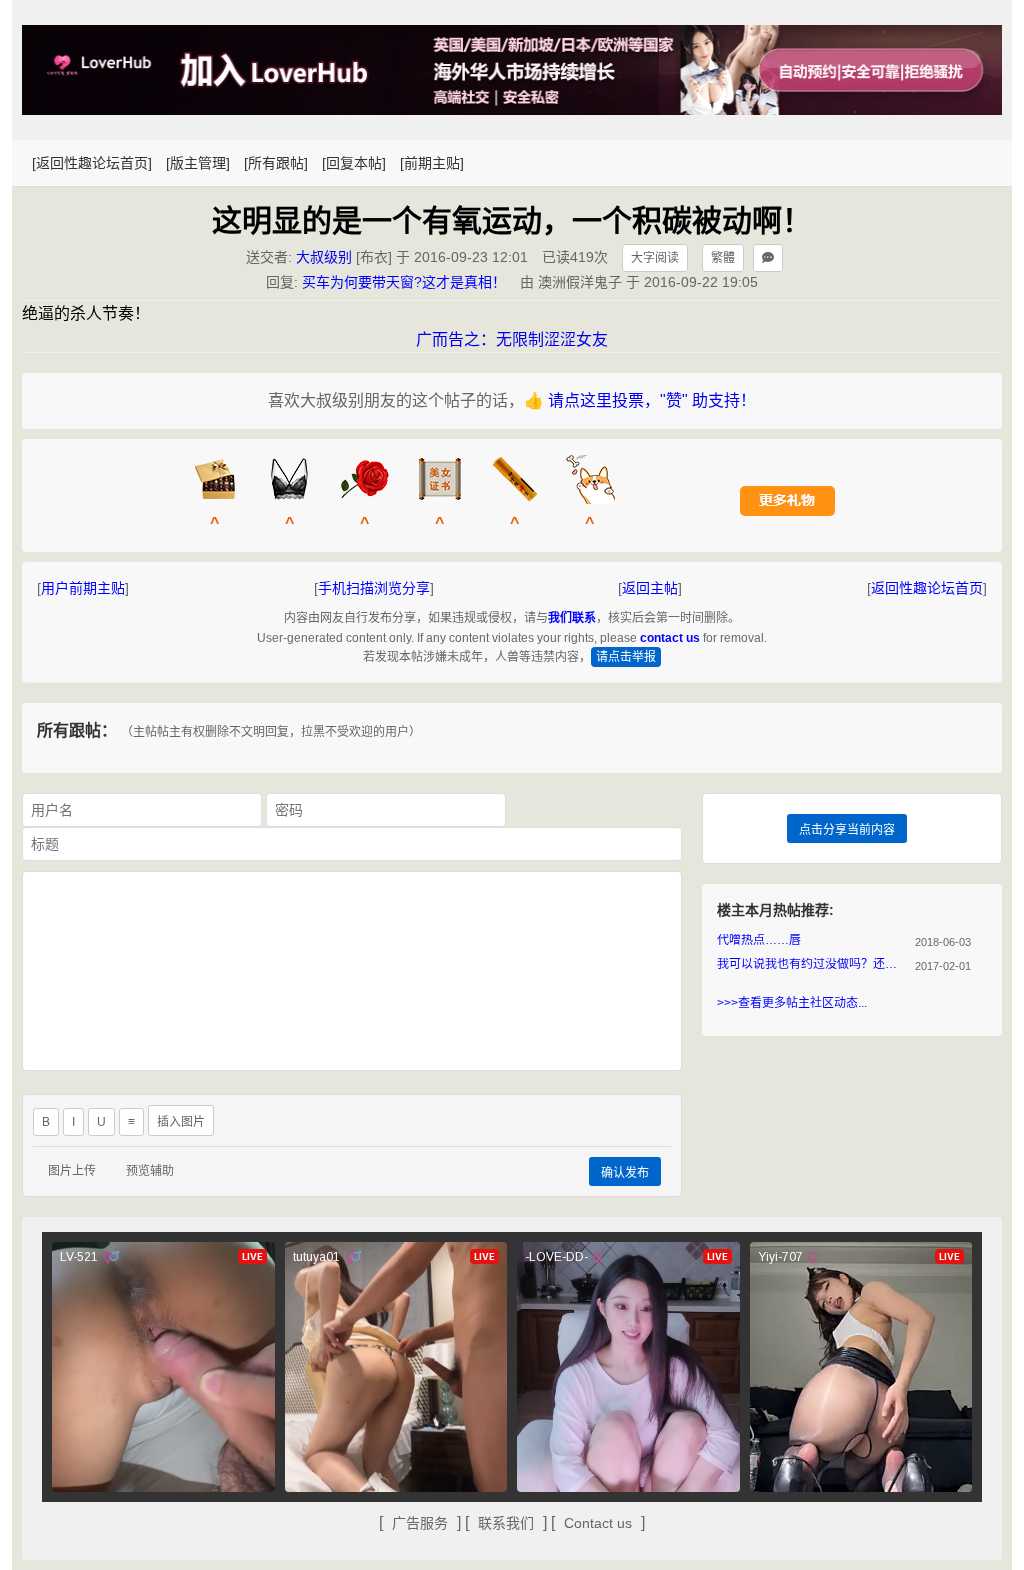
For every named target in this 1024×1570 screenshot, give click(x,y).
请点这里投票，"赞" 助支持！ (652, 400)
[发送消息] (768, 258)
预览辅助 (150, 1171)
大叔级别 (324, 257)
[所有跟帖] (276, 163)
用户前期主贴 (83, 588)
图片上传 (72, 1171)
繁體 (723, 258)
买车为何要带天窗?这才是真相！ (404, 282)
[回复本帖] (354, 163)
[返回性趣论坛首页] (92, 163)
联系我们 (506, 1523)
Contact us (598, 1523)
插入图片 (181, 1122)
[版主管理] (198, 163)
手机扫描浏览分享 (374, 588)
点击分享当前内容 (847, 830)
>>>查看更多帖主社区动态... (792, 1003)
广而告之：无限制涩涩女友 (512, 339)
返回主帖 (650, 588)
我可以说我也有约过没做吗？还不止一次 (812, 964)
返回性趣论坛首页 (927, 588)
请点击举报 (626, 657)
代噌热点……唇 (759, 940)
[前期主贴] (432, 163)
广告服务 (420, 1523)
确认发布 (625, 1173)
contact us (670, 638)
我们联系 (572, 618)
